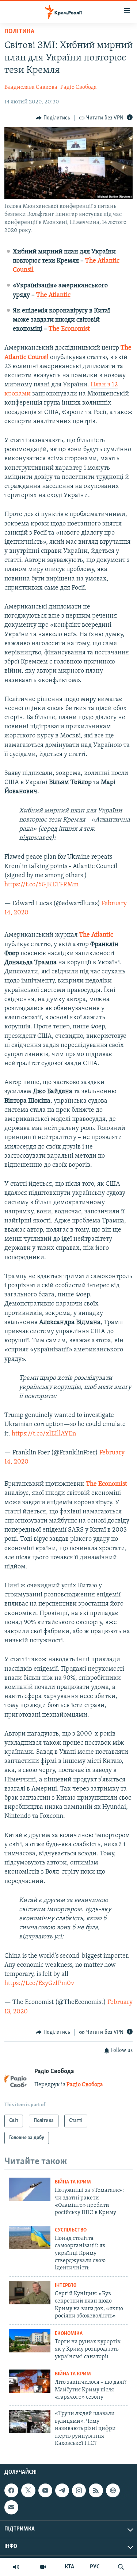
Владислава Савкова (31, 87)
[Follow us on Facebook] (11, 2490)
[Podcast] (113, 2490)
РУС (95, 2567)
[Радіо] (16, 2567)
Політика (19, 32)
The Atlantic (53, 295)
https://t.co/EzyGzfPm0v (39, 1984)
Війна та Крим (73, 2182)
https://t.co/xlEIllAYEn (44, 1434)
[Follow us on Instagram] (79, 2490)
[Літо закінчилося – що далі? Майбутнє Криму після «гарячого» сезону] (30, 2381)
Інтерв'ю (66, 2286)
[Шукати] (121, 2567)
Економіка (69, 2334)
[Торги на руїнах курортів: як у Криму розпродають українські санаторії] (30, 2341)
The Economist (69, 329)
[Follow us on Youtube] (45, 2490)
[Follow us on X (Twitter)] (28, 2490)
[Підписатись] (11, 2508)
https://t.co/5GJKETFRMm (41, 885)
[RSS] (96, 2490)
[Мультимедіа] (43, 2567)
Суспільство (71, 2230)
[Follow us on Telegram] (62, 2490)
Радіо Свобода (79, 87)
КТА (69, 2567)
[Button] (53, 118)
